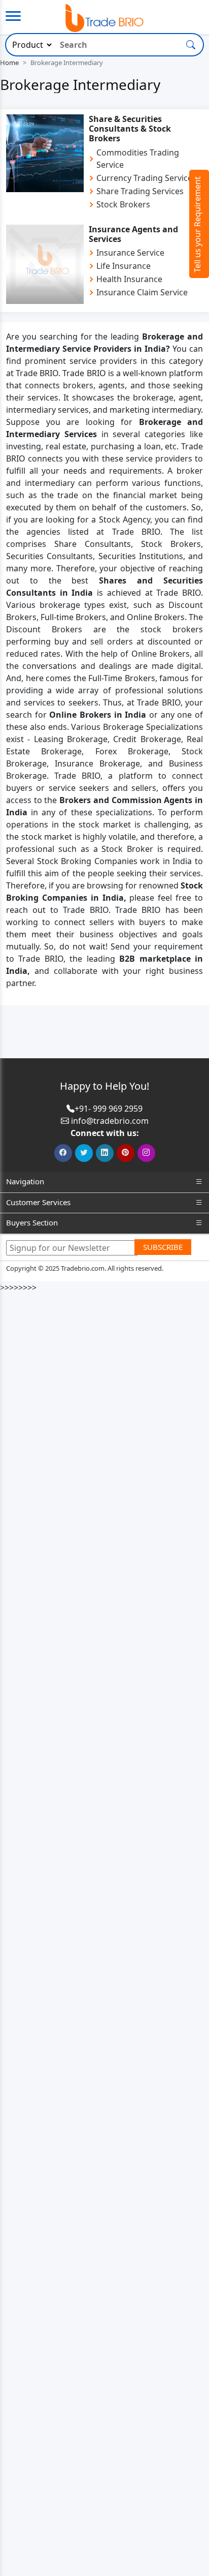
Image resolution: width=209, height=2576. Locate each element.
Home (9, 63)
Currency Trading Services (146, 178)
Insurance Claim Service (142, 292)
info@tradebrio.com (110, 1121)
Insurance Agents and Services (133, 234)
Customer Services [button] (38, 1202)
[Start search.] (191, 44)
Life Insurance (124, 266)
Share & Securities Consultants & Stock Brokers (130, 129)
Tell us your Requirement (197, 224)
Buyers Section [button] (32, 1222)
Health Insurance (129, 279)
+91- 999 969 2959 (109, 1109)
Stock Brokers (123, 204)
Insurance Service (130, 253)
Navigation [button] (25, 1181)
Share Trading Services (140, 191)
